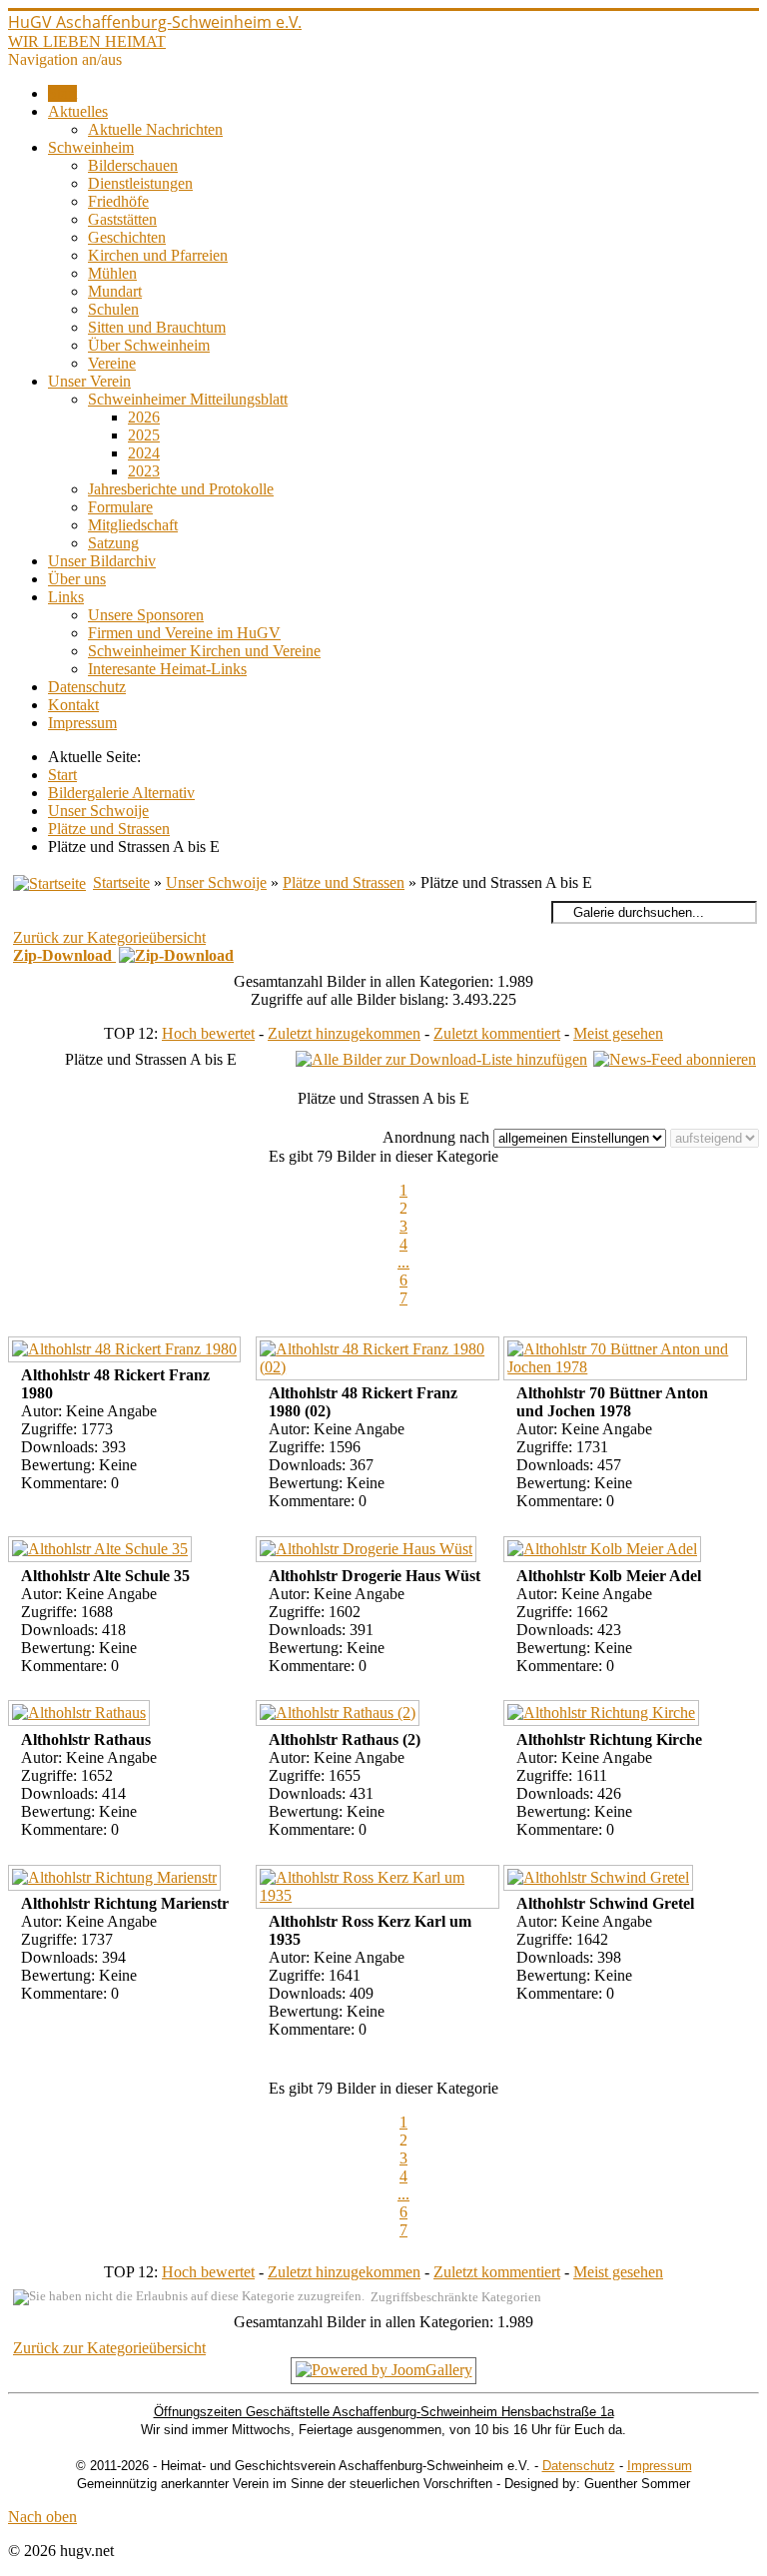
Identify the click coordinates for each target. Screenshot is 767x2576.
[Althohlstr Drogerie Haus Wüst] (369, 1552)
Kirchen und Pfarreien (158, 255)
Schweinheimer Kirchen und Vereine (204, 651)
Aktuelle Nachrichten (155, 129)
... (403, 1262)
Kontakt (73, 705)
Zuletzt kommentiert (497, 1033)
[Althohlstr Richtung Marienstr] (117, 1880)
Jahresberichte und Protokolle (181, 489)
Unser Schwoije (216, 882)
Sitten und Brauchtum (157, 327)
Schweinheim (91, 147)
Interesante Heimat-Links (167, 669)
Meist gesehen (618, 1033)
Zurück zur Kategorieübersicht (109, 937)
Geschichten (127, 237)
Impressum (82, 723)
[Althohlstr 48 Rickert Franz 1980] (127, 1352)
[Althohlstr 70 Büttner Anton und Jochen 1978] (627, 1361)
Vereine (112, 363)
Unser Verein (89, 381)
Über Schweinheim (149, 345)
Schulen (113, 309)
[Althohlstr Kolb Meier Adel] (605, 1552)
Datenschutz (87, 687)
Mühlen (112, 273)
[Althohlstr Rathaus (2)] (340, 1716)
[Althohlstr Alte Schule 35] (102, 1552)
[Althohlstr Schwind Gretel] (601, 1880)
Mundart (115, 291)
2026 (144, 417)
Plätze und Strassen (344, 882)
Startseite (121, 882)
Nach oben (42, 2517)
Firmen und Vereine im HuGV (184, 633)
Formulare (120, 507)
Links (66, 597)
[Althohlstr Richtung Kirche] (604, 1716)
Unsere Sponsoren (146, 615)
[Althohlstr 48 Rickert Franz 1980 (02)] (380, 1361)
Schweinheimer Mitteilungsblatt (188, 399)
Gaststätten (122, 219)
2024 (144, 453)
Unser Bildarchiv (102, 561)
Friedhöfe (118, 201)
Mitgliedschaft (133, 525)
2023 (144, 471)
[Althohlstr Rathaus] (81, 1716)
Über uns (77, 579)
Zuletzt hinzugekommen (344, 1033)
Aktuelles (78, 111)
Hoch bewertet (208, 1033)
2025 (144, 435)
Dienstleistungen (140, 183)
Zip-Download (64, 955)
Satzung (113, 543)
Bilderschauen (133, 165)
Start (62, 93)
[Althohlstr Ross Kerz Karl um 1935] (380, 1889)
